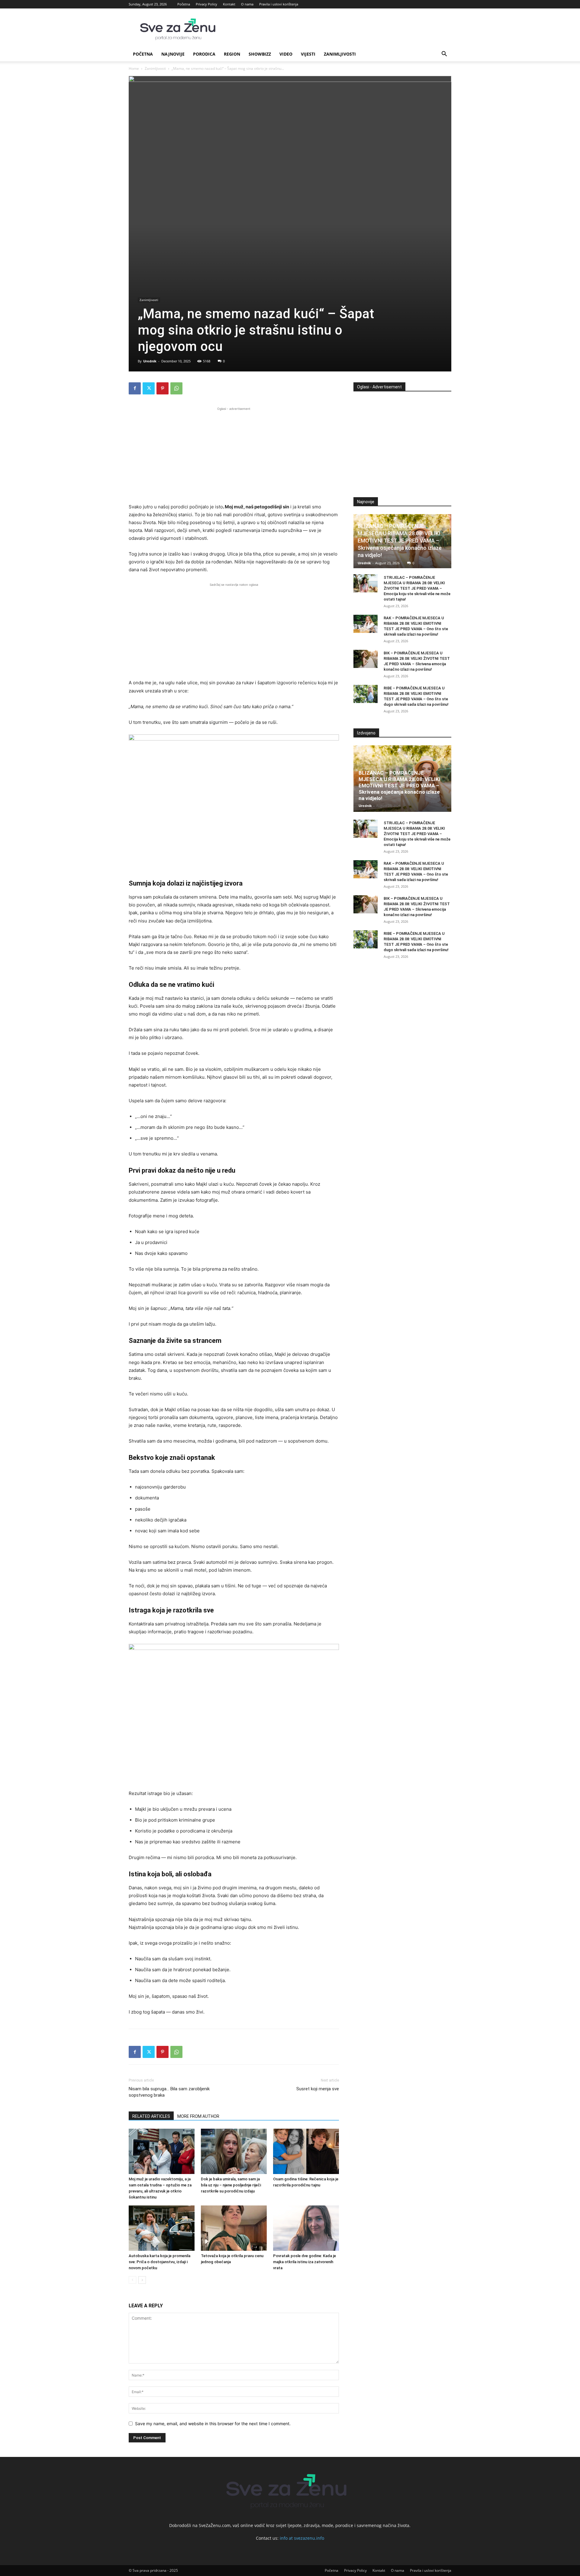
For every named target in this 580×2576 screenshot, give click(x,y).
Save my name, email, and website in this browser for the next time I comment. (213, 2424)
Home (134, 68)
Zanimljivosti (340, 54)
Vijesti (308, 54)
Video (286, 54)
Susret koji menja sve (318, 2089)
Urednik (150, 361)
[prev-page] (132, 2280)
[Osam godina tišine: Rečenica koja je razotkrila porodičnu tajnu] (306, 2151)
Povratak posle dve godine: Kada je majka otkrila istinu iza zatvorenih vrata (304, 2262)
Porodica (204, 54)
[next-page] (142, 2280)
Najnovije (173, 54)
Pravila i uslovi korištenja (279, 4)
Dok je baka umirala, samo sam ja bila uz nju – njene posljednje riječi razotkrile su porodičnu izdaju (231, 2185)
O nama (247, 4)
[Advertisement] (234, 454)
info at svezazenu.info (302, 2538)
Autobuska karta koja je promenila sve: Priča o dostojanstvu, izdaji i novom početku (159, 2262)
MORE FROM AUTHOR (198, 2116)
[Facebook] (135, 388)
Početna (184, 4)
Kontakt (229, 4)
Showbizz (260, 54)
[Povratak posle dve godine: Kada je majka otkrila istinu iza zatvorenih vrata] (306, 2228)
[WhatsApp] (176, 388)
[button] (444, 55)
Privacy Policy (206, 4)
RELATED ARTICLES (151, 2116)
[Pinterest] (163, 388)
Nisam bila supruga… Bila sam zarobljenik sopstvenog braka (169, 2092)
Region (232, 54)
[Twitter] (149, 388)
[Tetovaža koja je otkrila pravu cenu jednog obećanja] (234, 2228)
